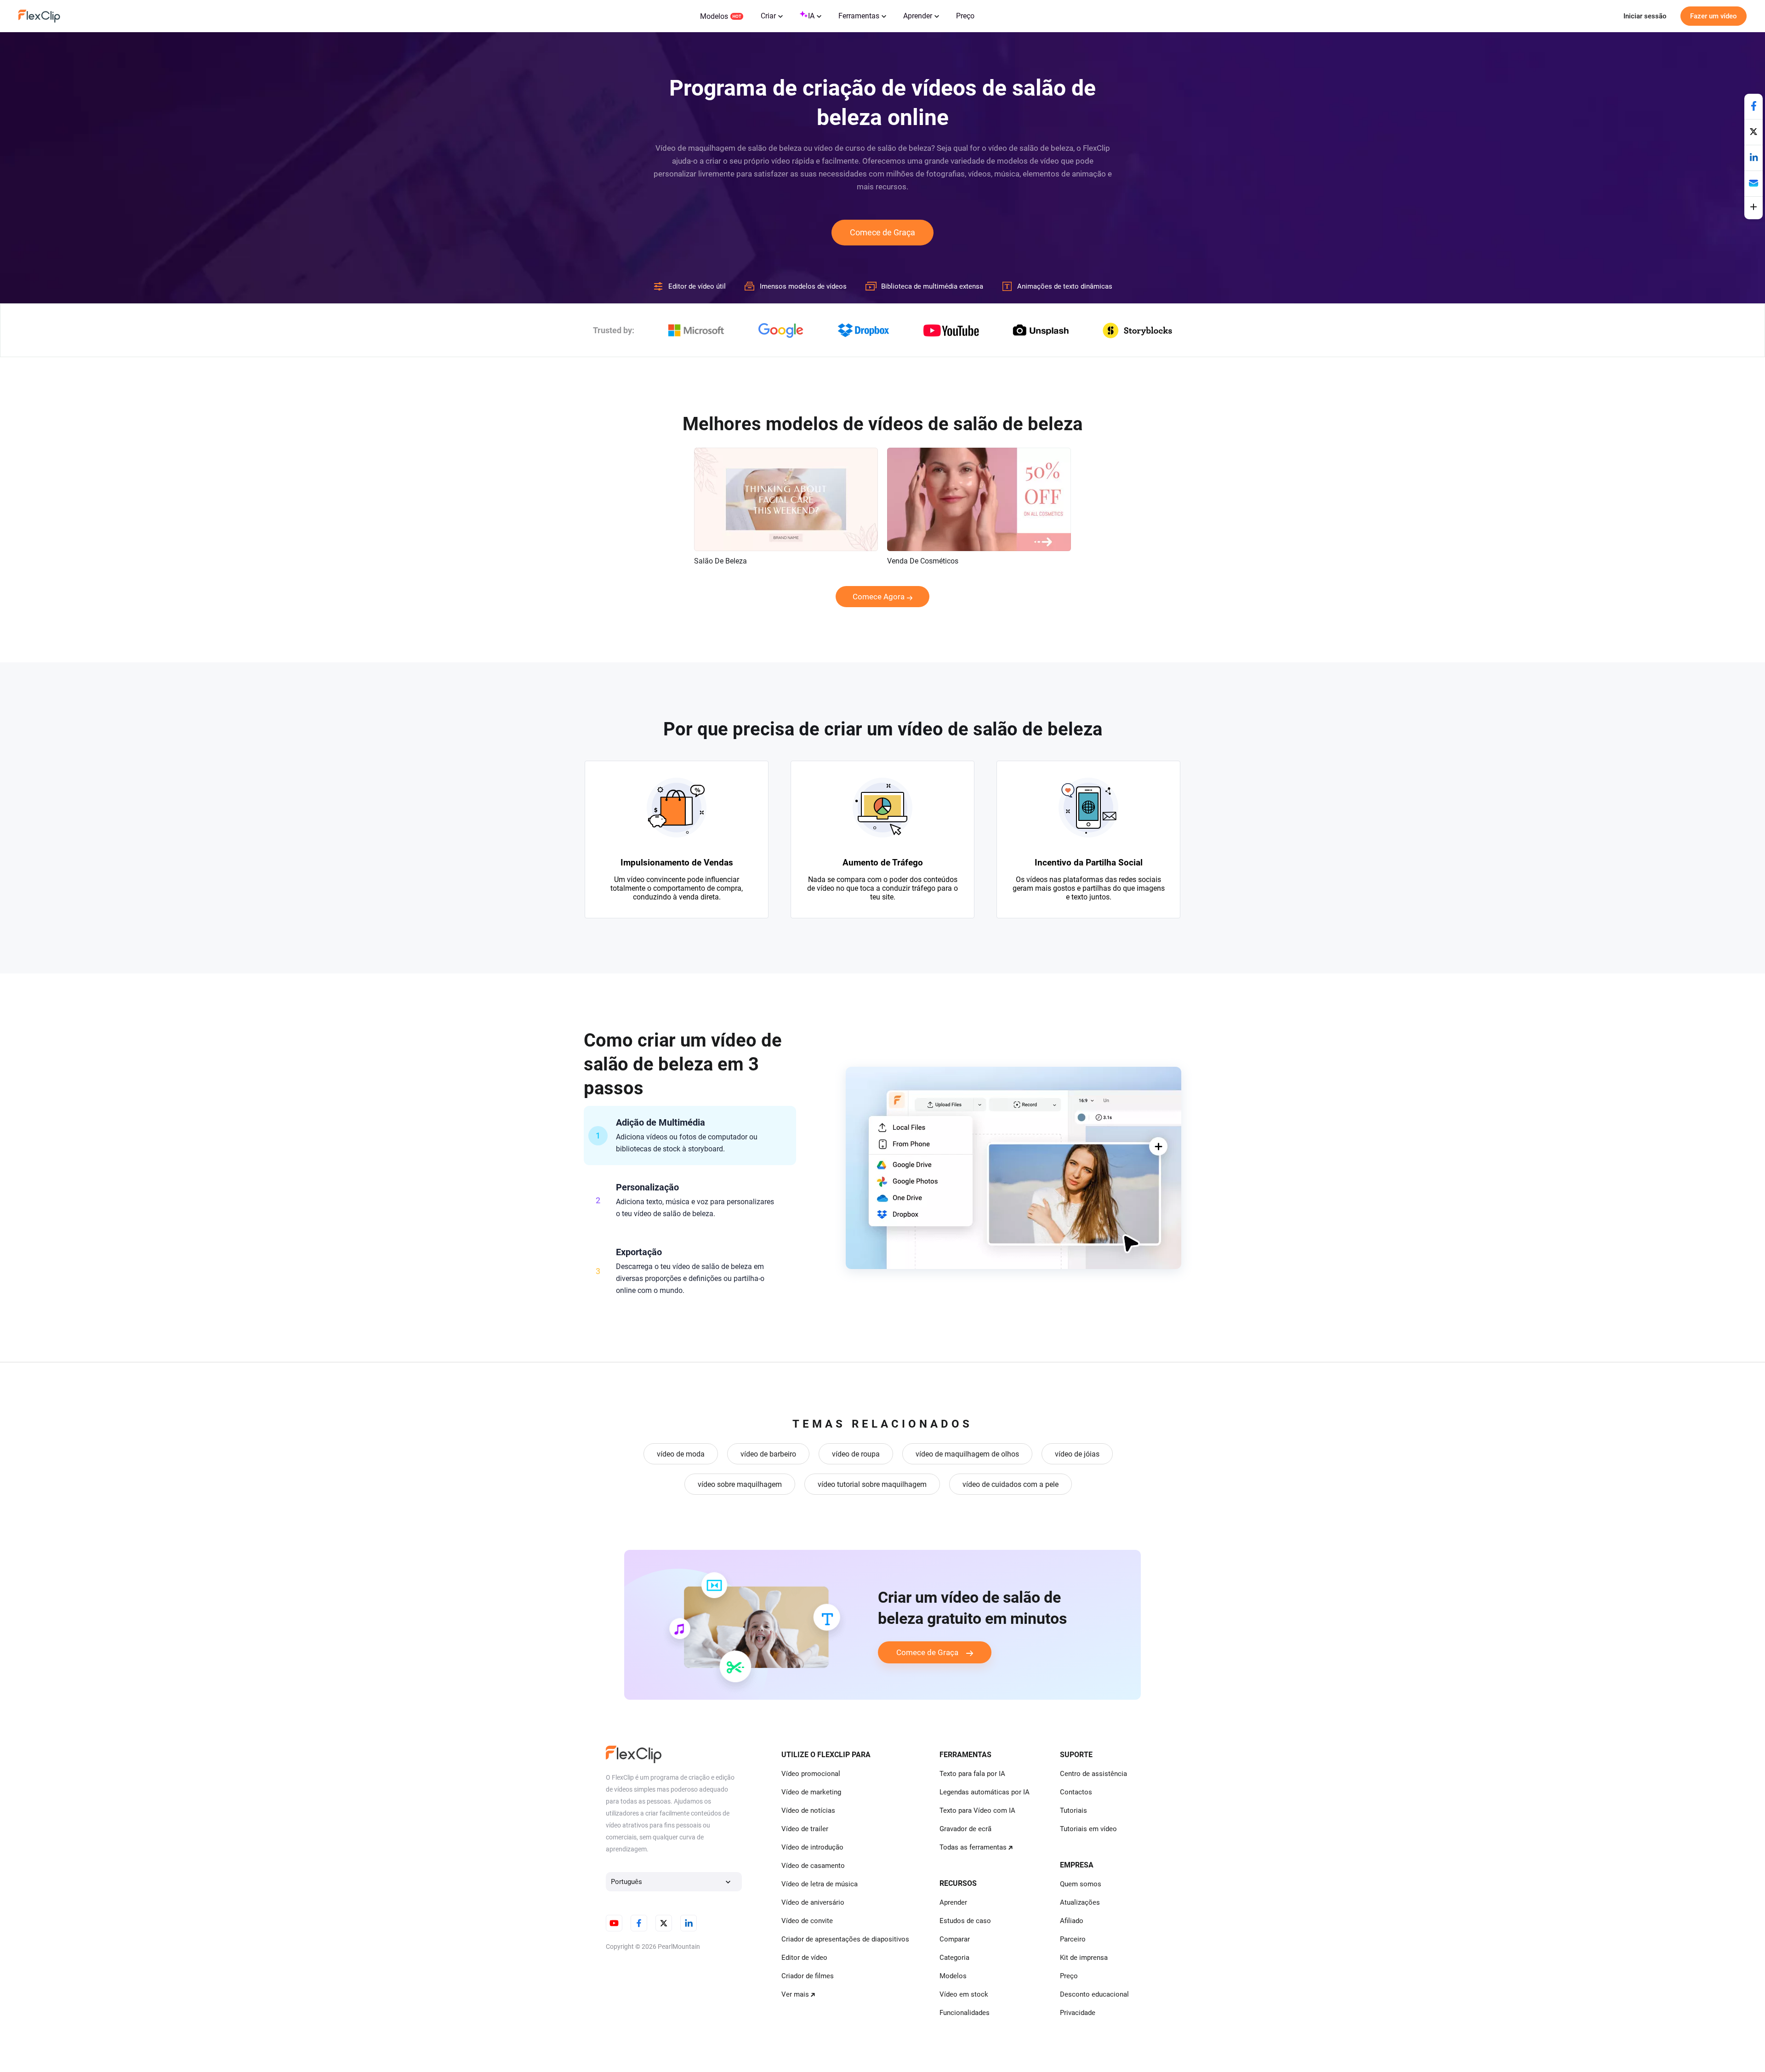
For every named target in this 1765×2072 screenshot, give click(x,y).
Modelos (714, 16)
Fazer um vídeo (1714, 16)
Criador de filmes (808, 1976)
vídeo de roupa (856, 1454)
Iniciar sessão (1645, 16)
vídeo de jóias (1077, 1454)
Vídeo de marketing (811, 1792)
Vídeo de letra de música (820, 1884)
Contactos (1076, 1792)
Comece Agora (879, 597)
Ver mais (795, 1994)
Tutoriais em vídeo (1088, 1829)
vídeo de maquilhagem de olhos (967, 1454)
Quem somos (1081, 1884)
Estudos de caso (965, 1921)
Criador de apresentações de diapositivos (845, 1939)
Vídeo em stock (964, 1994)
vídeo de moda (681, 1454)
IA (811, 16)
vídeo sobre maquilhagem (740, 1484)
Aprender (918, 16)
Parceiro (1073, 1939)
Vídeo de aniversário (813, 1902)
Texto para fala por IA (972, 1774)
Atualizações (1080, 1902)
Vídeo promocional (811, 1774)
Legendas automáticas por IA (985, 1792)
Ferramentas (859, 16)
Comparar (955, 1939)
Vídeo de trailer (805, 1829)
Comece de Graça (882, 232)
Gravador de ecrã (965, 1829)
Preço (965, 16)
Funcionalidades (965, 2013)
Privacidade (1078, 2013)
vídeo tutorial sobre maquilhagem (872, 1484)
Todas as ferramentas (973, 1847)
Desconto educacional (1094, 1994)
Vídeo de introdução (812, 1847)
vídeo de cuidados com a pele (1011, 1484)
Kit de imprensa (1084, 1958)
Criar (768, 16)
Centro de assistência (1093, 1774)
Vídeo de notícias (808, 1810)
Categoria (954, 1958)
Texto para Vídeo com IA (977, 1810)
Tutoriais (1073, 1810)
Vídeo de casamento (813, 1866)
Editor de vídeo (804, 1958)
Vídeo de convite (807, 1921)
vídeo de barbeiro (768, 1454)
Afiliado (1072, 1921)
